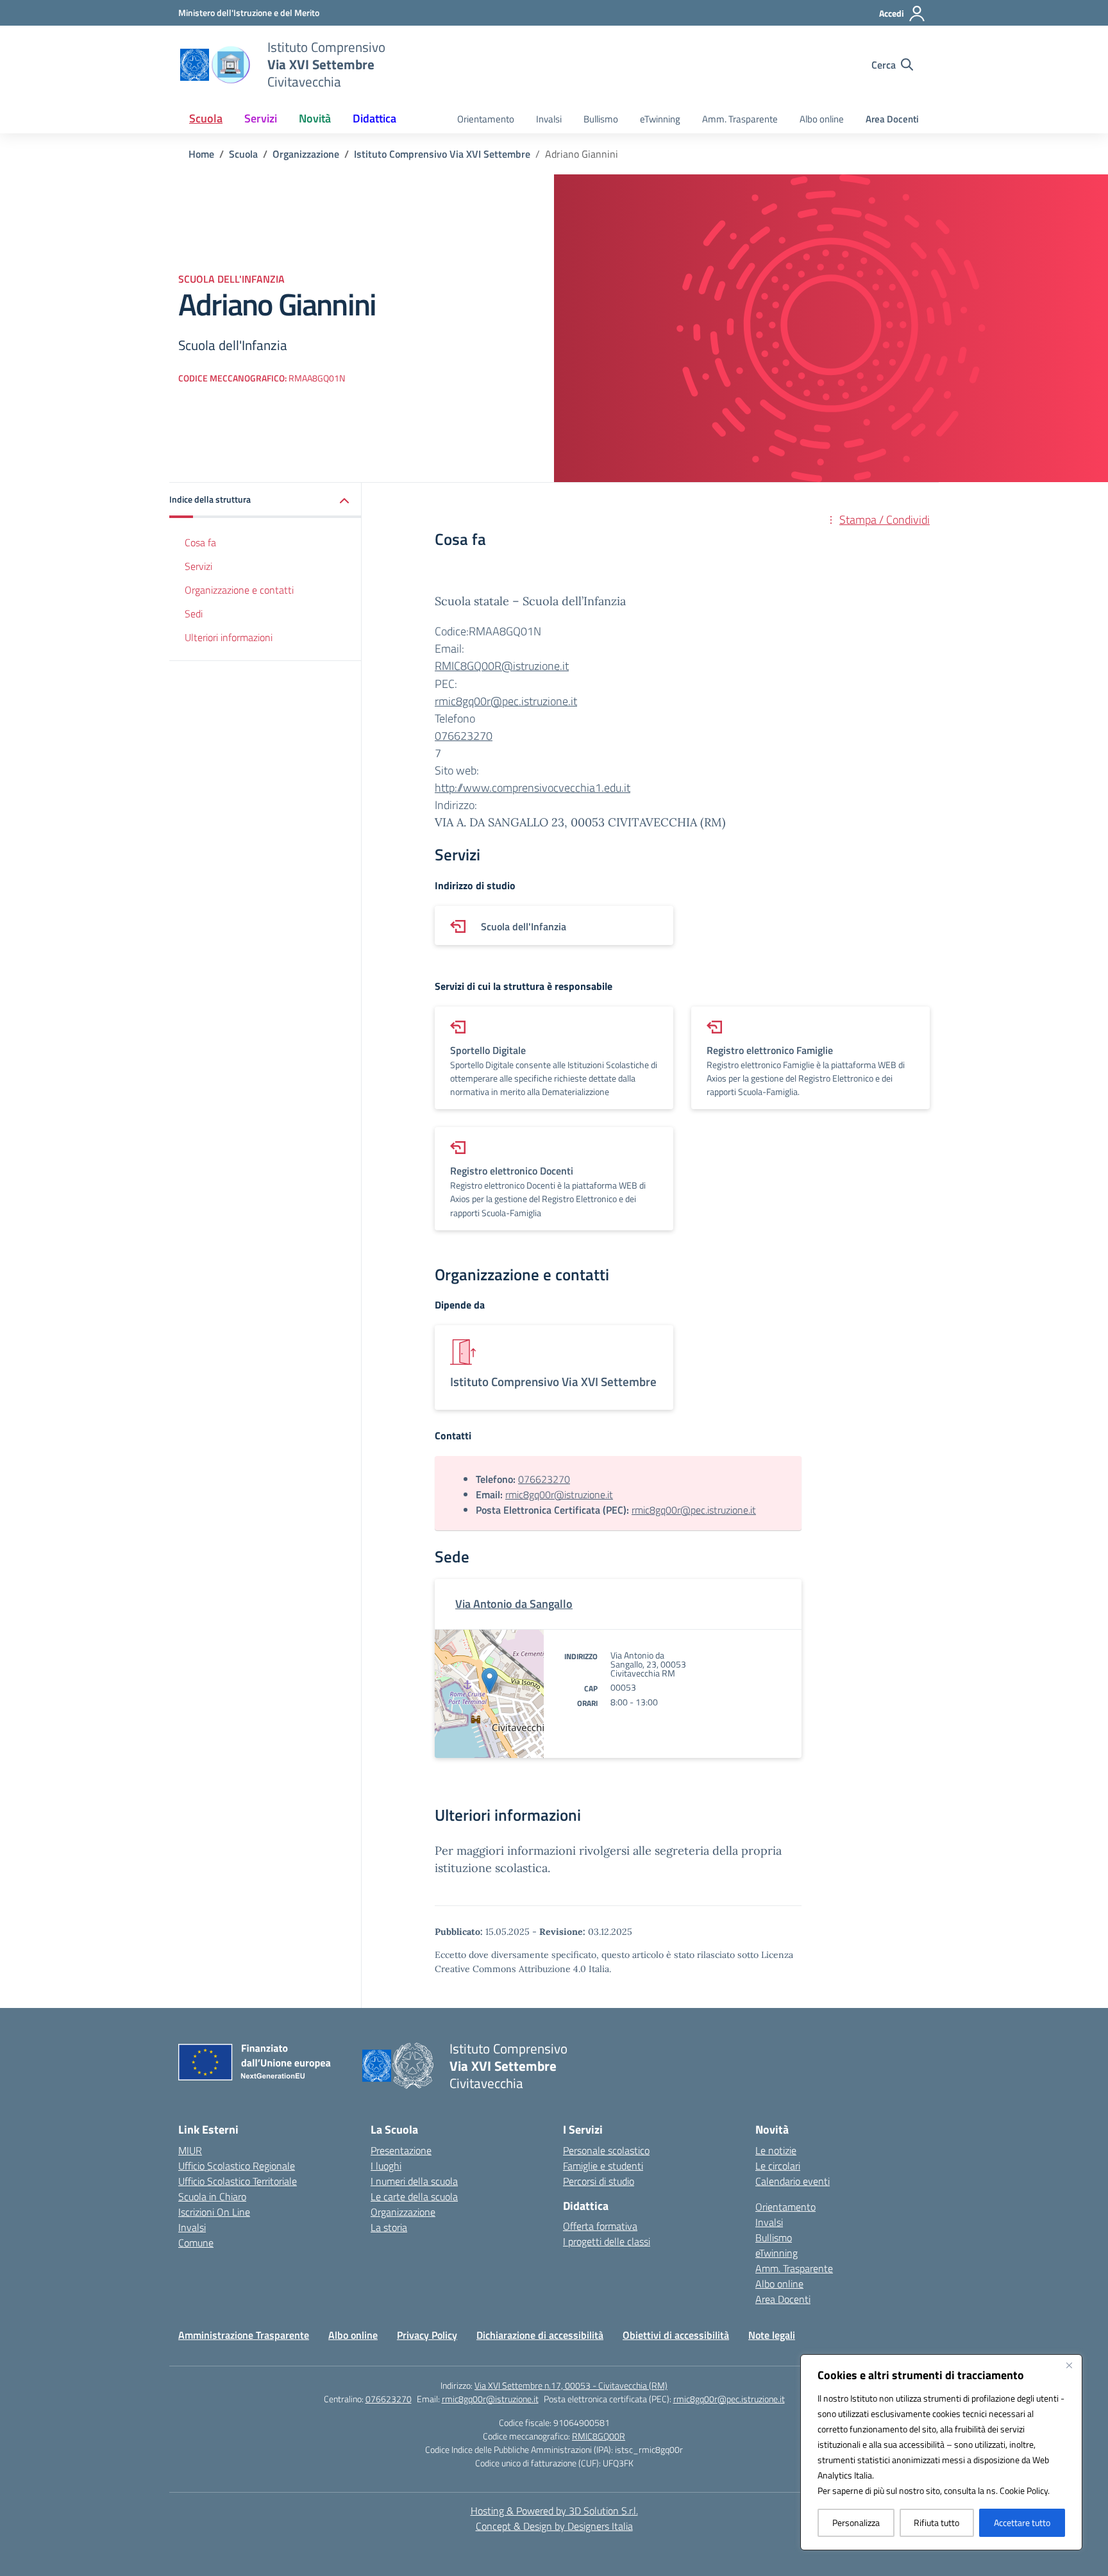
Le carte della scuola (414, 2196)
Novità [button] (315, 118)
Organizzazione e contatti (239, 590)
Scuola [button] (206, 118)
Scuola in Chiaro (212, 2196)
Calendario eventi (793, 2181)
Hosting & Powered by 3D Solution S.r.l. (554, 2511)
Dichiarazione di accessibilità (540, 2335)
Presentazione (401, 2150)
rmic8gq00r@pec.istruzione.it (506, 701)
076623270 (464, 736)
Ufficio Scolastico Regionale (237, 2166)
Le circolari (778, 2166)
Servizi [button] (261, 118)
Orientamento (486, 119)
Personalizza (856, 2522)
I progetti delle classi (607, 2241)
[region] (941, 2452)
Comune (196, 2243)
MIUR (190, 2150)
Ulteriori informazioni (229, 637)
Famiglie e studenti (603, 2166)
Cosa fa (200, 542)
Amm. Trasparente (740, 119)
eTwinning (660, 119)
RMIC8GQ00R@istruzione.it (502, 666)
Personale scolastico (606, 2150)
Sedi (194, 614)
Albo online (822, 119)
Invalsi (549, 119)
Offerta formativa (600, 2226)
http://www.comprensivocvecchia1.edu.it (533, 788)
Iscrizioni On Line (214, 2212)
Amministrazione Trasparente (244, 2335)
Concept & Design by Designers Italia (554, 2526)
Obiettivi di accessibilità (676, 2335)
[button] (265, 500)
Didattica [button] (374, 118)
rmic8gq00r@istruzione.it (559, 1494)
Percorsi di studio (599, 2181)
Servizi (198, 566)
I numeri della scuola (414, 2181)
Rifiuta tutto (936, 2522)
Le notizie (776, 2150)
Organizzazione (403, 2212)
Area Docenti (892, 119)
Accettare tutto (1022, 2522)
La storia (389, 2227)
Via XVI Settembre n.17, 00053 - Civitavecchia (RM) (571, 2385)
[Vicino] (1069, 2365)
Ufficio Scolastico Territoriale (238, 2181)
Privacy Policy (427, 2335)
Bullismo (601, 119)
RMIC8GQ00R (599, 2436)
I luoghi (386, 2166)
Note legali (772, 2335)
